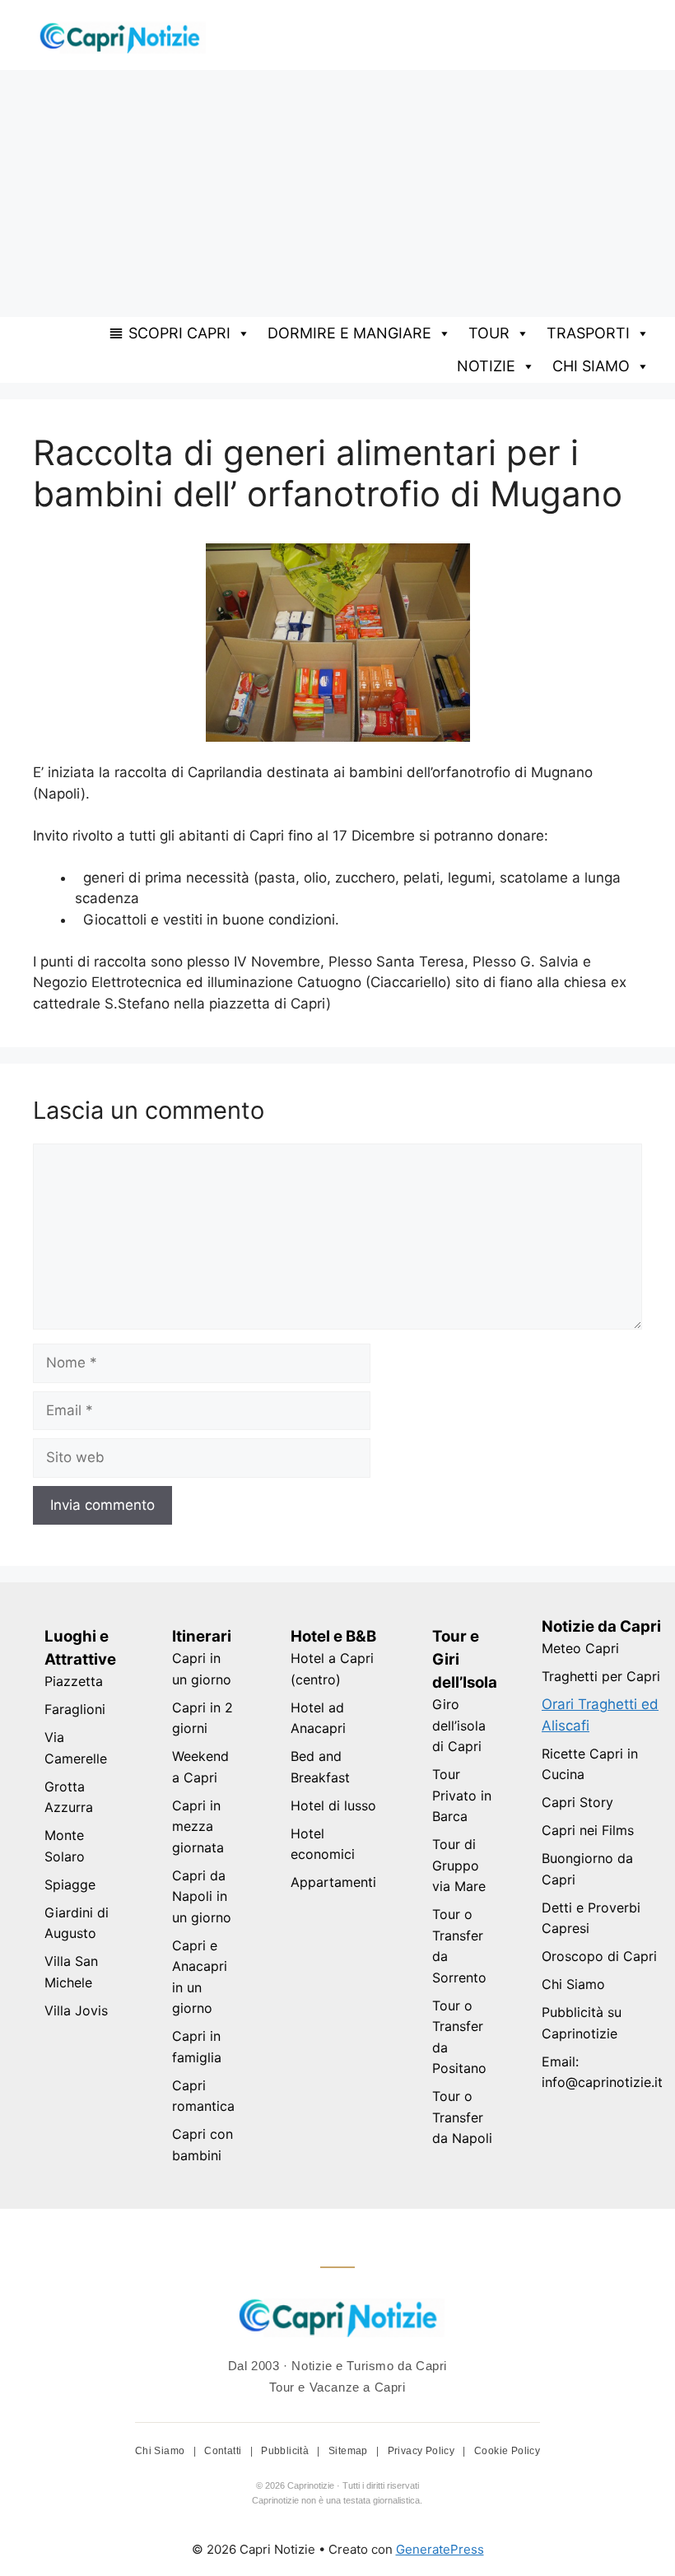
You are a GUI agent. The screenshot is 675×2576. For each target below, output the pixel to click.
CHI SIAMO (591, 366)
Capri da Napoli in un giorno (202, 1896)
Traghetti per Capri (601, 1676)
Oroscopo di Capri (599, 1956)
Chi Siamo (573, 1984)
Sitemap (349, 2451)
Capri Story (577, 1802)
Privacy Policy (423, 2451)
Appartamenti (333, 1882)
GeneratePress (440, 2549)
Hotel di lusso (333, 1805)
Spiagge (70, 1884)
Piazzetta (74, 1681)
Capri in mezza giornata (198, 1826)
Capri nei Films (588, 1830)
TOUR (489, 333)
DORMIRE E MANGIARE (349, 333)
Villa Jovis (76, 2010)
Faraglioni (75, 1709)
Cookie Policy (507, 2451)
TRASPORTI (588, 333)
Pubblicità (286, 2451)
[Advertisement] (337, 193)
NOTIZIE (486, 366)
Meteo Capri (580, 1648)
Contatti (224, 2451)
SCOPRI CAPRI (179, 333)
